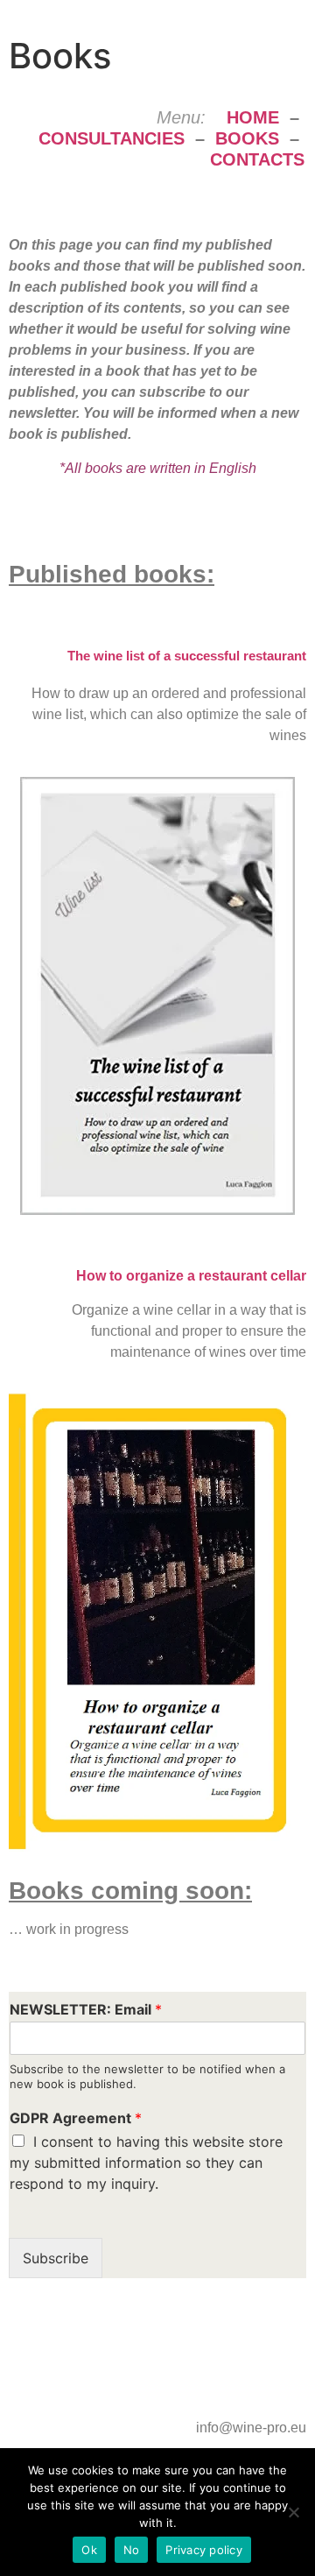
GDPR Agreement (76, 2118)
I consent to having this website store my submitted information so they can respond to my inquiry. (146, 2163)
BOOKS (247, 138)
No (132, 2550)
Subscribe (56, 2258)
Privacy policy (204, 2550)
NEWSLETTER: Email (86, 2009)
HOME (253, 117)
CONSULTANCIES (112, 138)
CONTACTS (257, 159)
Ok (89, 2550)
